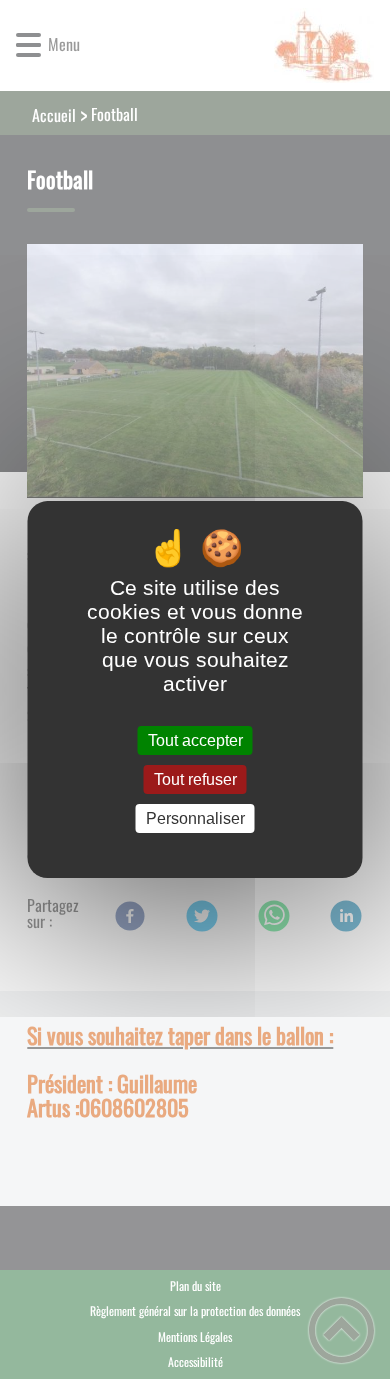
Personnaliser (195, 818)
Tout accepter (195, 740)
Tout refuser (195, 779)
